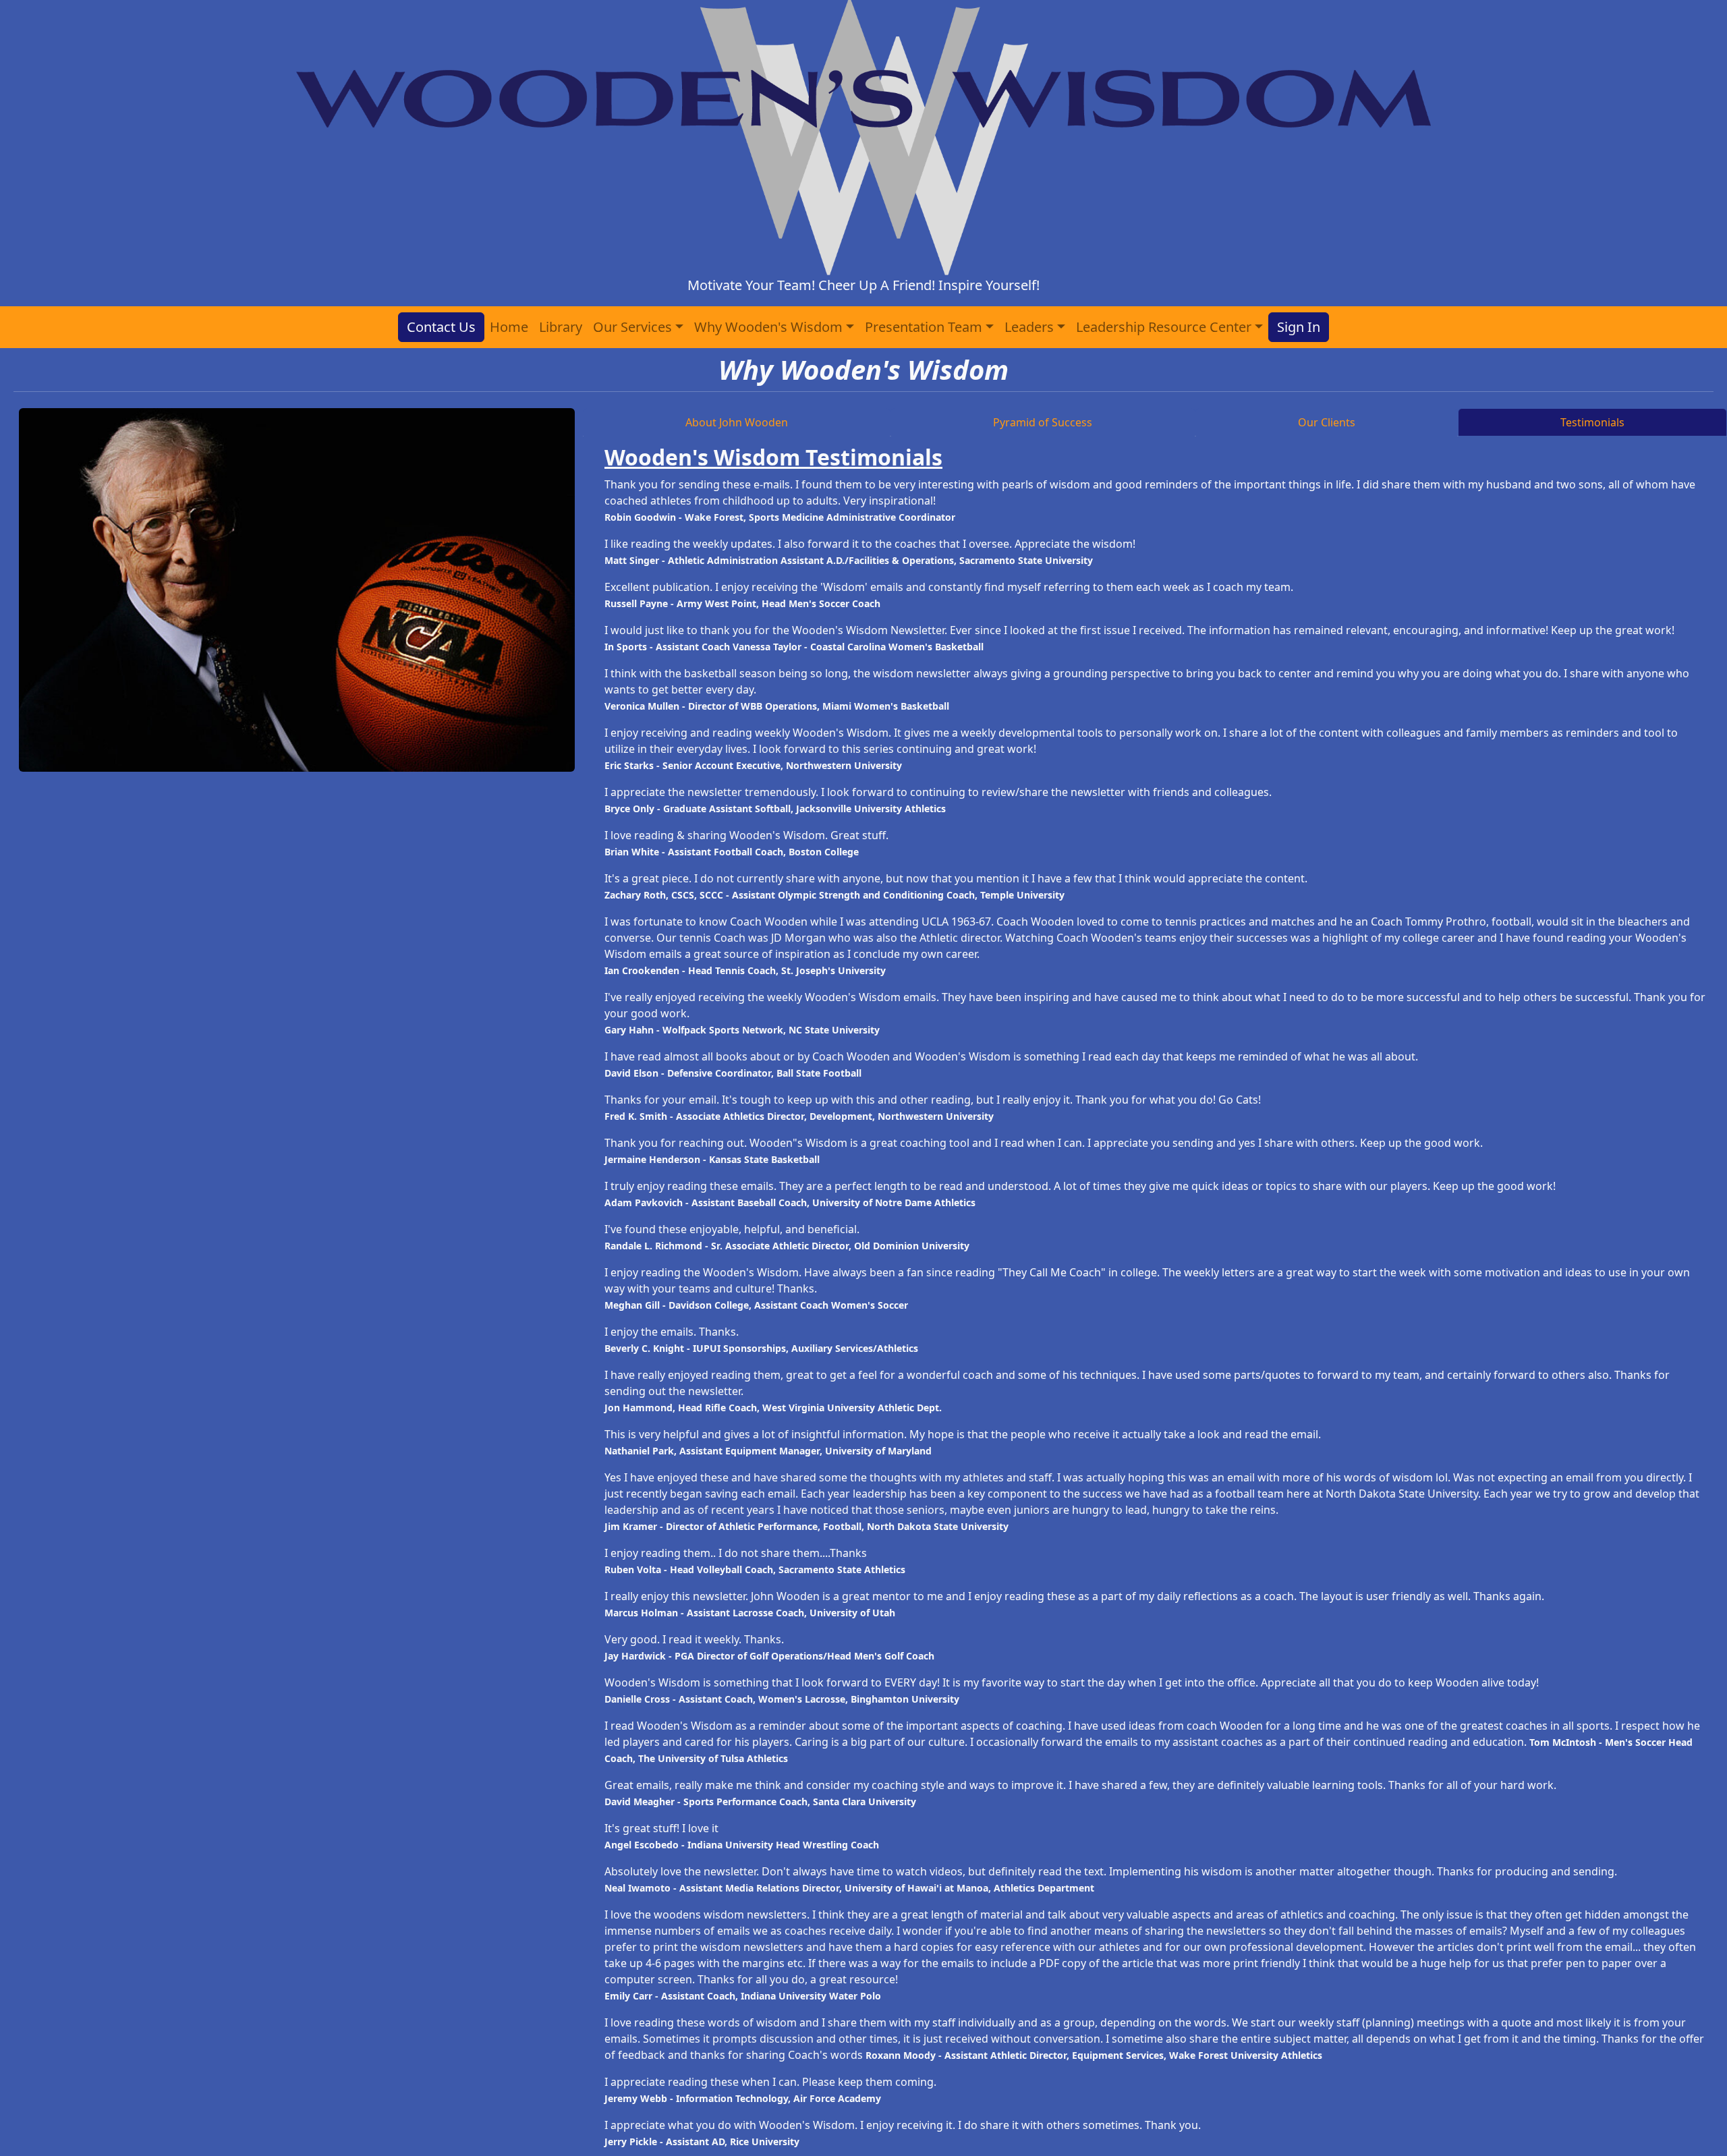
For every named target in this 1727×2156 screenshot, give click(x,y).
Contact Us (441, 327)
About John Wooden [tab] (737, 422)
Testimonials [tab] (1592, 422)
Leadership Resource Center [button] (1164, 327)
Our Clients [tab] (1327, 422)
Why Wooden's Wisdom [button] (768, 327)
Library (561, 327)
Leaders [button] (1029, 327)
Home (509, 327)
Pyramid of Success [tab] (1043, 422)
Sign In (1299, 327)
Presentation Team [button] (924, 327)
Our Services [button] (632, 327)
